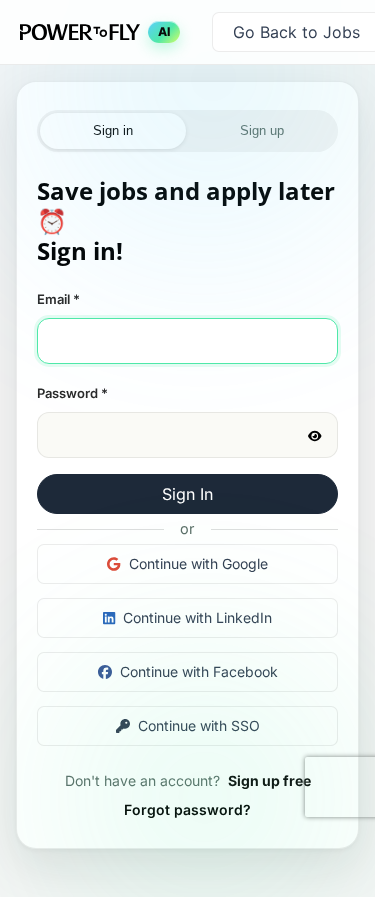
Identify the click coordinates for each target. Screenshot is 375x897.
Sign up (262, 130)
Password (72, 393)
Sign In (187, 494)
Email (58, 299)
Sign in (113, 130)
